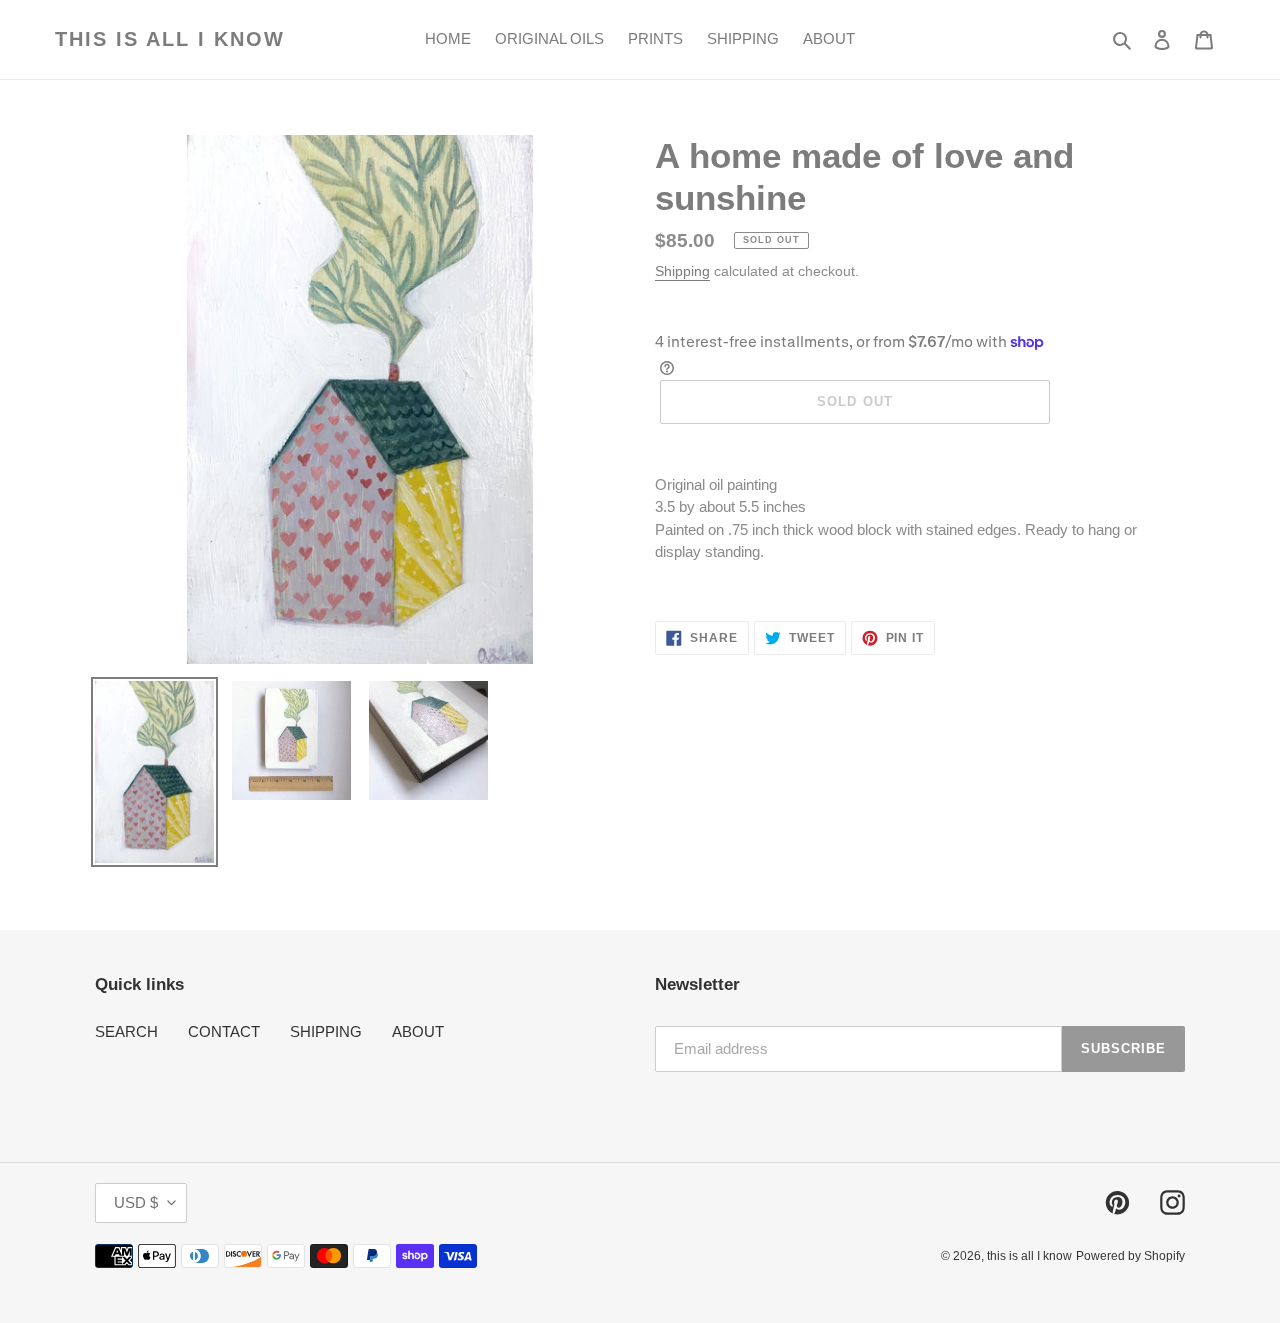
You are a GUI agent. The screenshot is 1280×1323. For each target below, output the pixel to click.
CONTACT (224, 1031)
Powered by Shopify (1130, 1256)
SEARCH (126, 1031)
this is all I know (170, 39)
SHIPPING (326, 1031)
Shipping (682, 271)
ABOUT (418, 1031)
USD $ (136, 1202)
